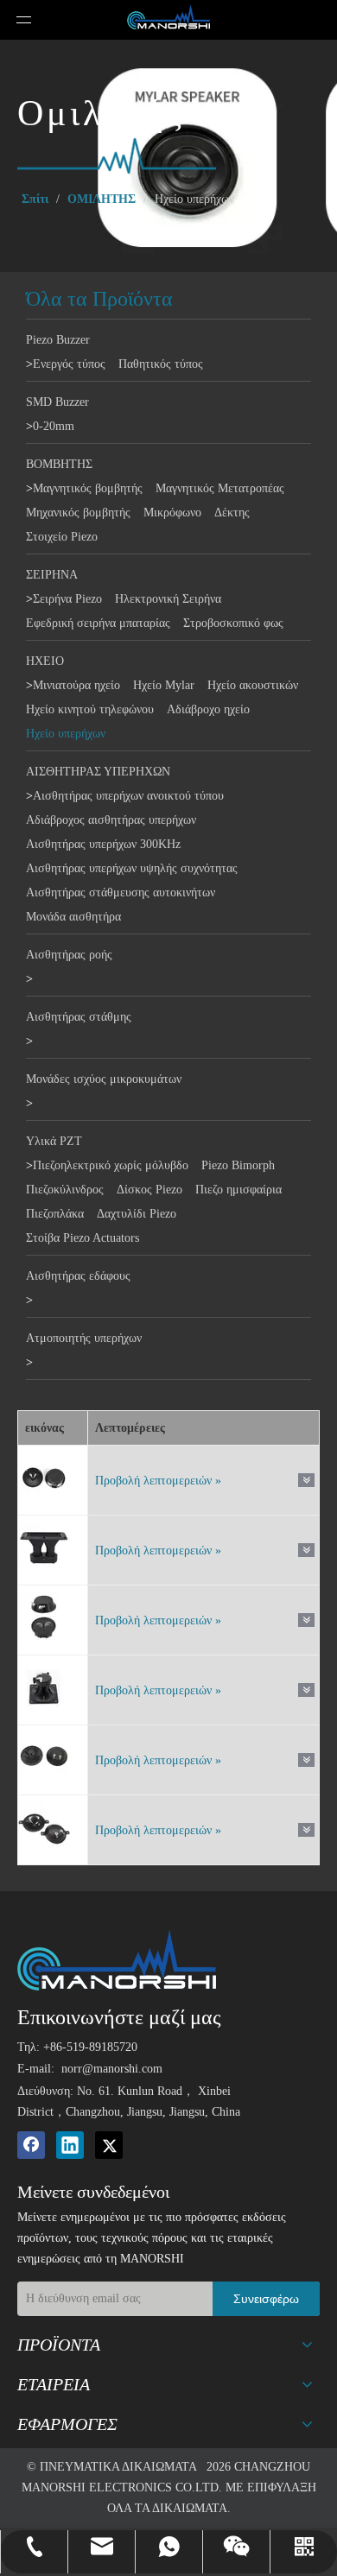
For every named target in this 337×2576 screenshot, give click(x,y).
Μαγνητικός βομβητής (88, 488)
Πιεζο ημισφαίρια (238, 1190)
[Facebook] (31, 2145)
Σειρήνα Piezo (67, 599)
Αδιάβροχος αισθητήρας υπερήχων (111, 820)
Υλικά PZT (54, 1141)
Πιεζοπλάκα (55, 1214)
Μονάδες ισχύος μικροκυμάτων (104, 1079)
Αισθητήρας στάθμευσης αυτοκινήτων (121, 892)
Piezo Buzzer (58, 340)
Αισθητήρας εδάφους (78, 1276)
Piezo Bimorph (238, 1165)
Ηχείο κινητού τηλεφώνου (90, 709)
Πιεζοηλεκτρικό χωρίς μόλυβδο (111, 1165)
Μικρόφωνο (172, 513)
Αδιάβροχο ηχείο (208, 709)
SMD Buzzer (57, 402)
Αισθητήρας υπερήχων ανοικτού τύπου (128, 796)
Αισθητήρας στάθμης (79, 1017)
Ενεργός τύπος (69, 364)
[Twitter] (109, 2145)
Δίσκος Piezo (149, 1190)
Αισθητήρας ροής (69, 955)
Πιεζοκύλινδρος (65, 1190)
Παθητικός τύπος (161, 364)
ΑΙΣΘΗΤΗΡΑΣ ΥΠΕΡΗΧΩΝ (98, 772)
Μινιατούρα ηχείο (76, 685)
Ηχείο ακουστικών (253, 685)
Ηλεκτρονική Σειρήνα (168, 599)
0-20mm (54, 426)
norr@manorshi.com (112, 2069)
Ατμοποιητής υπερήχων (84, 1338)
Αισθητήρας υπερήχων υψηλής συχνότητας (132, 868)
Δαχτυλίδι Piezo (137, 1214)
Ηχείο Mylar (164, 685)
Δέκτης (232, 513)
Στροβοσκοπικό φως (233, 623)
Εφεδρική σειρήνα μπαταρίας (98, 623)
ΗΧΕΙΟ (45, 661)
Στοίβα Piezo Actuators (83, 1238)
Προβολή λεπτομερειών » (158, 1481)
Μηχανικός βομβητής (78, 513)
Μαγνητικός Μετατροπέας (220, 488)
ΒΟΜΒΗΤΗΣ (59, 464)
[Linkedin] (70, 2145)
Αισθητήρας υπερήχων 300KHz (103, 844)
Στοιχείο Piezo (62, 537)
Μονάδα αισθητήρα (73, 917)
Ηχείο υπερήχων (66, 734)
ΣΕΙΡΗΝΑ (52, 575)
